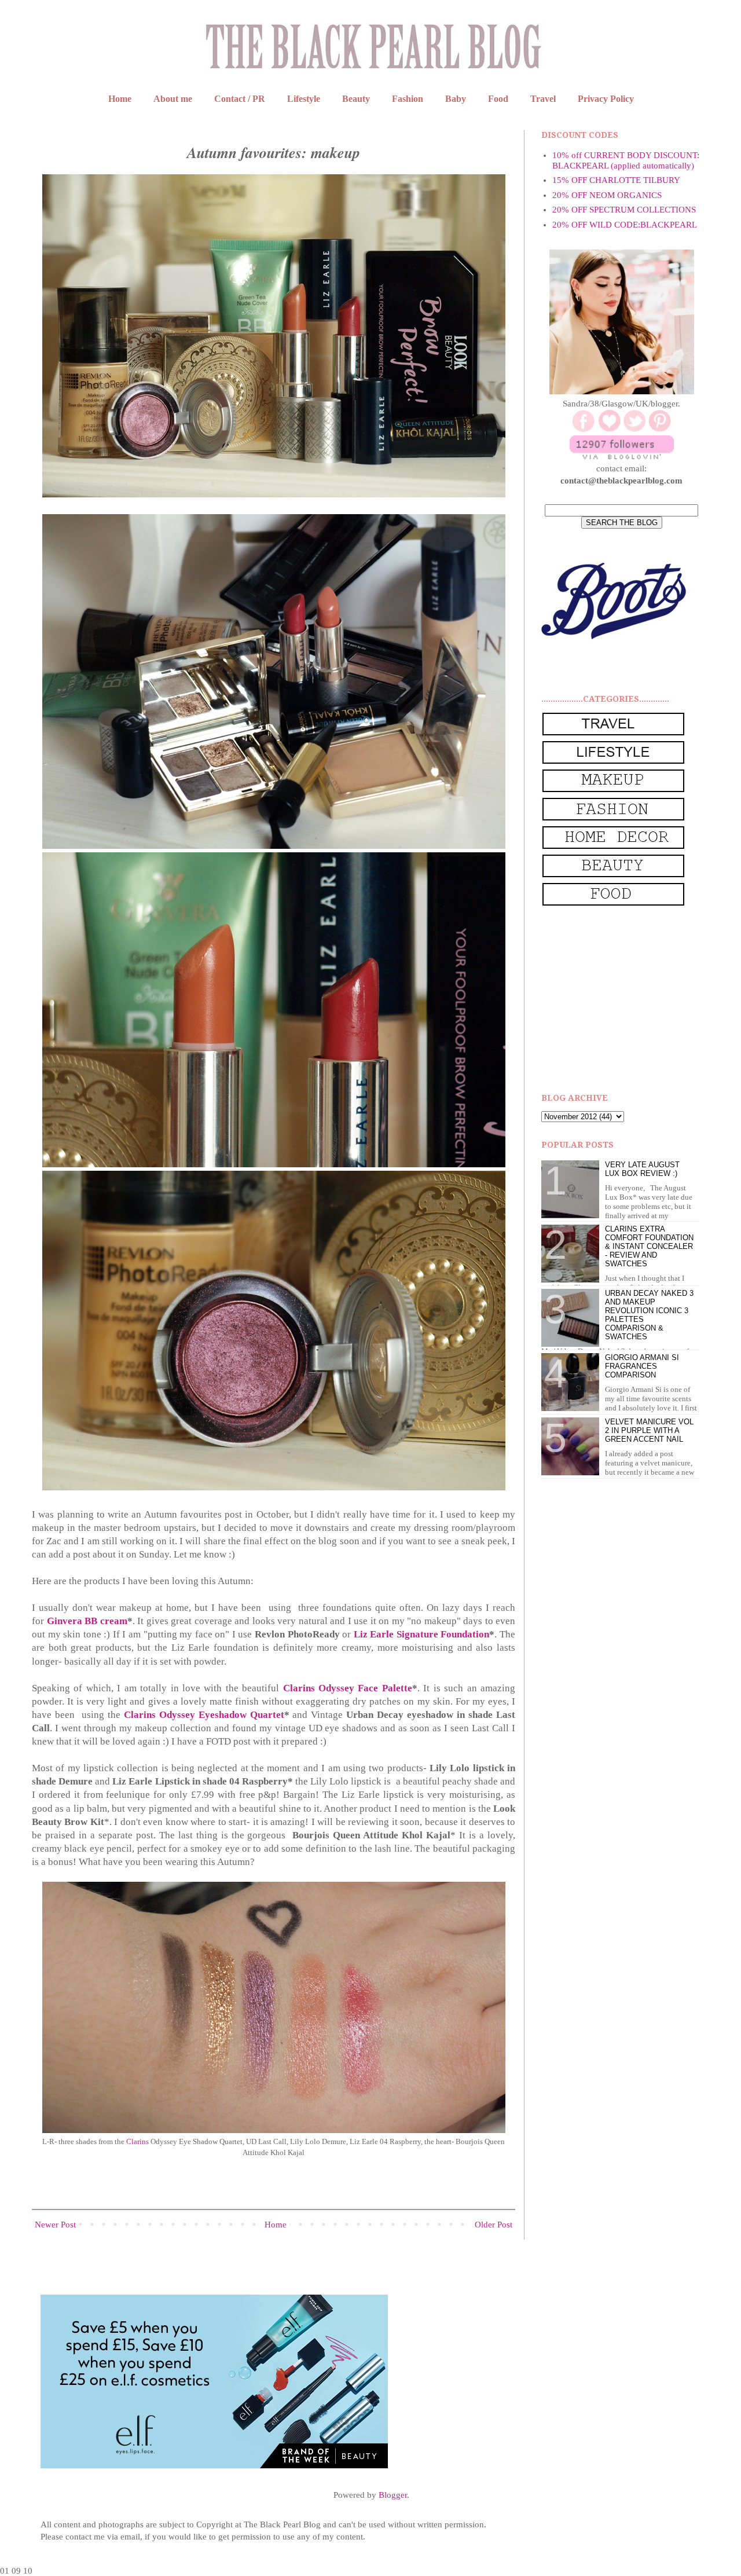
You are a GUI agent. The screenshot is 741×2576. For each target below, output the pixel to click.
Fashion (408, 99)
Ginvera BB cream (87, 1621)
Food (498, 99)
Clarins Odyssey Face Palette (348, 1688)
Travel (543, 99)
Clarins (137, 2141)
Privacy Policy (606, 99)
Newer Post (55, 2225)
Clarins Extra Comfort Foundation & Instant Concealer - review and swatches (649, 1246)
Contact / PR (240, 99)
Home (120, 99)
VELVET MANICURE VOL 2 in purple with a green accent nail (649, 1430)
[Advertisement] (628, 1000)
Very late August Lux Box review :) (642, 1169)
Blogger (393, 2495)
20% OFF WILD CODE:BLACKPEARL (625, 225)
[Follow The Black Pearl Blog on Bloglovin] (622, 456)
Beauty (356, 99)
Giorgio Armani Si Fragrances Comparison (642, 1366)
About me (173, 99)
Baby (456, 99)
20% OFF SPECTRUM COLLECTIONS (624, 210)
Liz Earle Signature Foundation (422, 1634)
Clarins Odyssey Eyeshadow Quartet (204, 1715)
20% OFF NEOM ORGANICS (607, 195)
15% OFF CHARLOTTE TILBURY (616, 180)
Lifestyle (304, 99)
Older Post (494, 2225)
